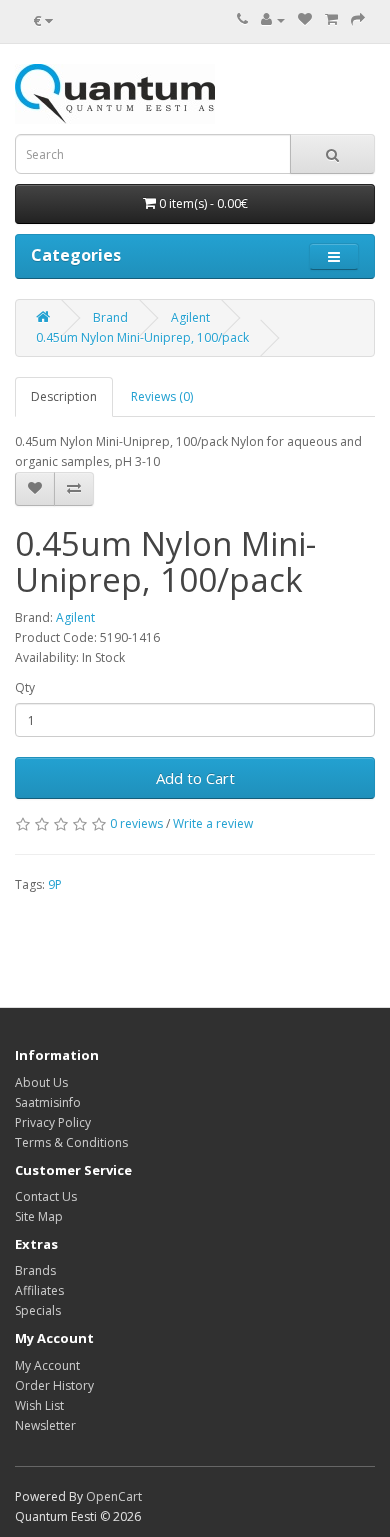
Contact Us (46, 1196)
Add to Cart (195, 778)
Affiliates (39, 1290)
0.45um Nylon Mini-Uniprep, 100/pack (142, 337)
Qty (25, 687)
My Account (47, 1365)
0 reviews (136, 823)
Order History (54, 1385)
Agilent (190, 317)
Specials (38, 1310)
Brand (110, 317)
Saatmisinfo (48, 1102)
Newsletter (45, 1425)
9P (55, 884)
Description (64, 396)
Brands (35, 1270)
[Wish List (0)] (305, 19)
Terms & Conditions (71, 1142)
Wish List (39, 1405)
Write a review (213, 823)
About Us (41, 1082)
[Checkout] (358, 19)
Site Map (39, 1216)
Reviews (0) (162, 396)
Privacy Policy (53, 1122)
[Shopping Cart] (331, 19)
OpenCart (114, 1496)
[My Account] (273, 19)
